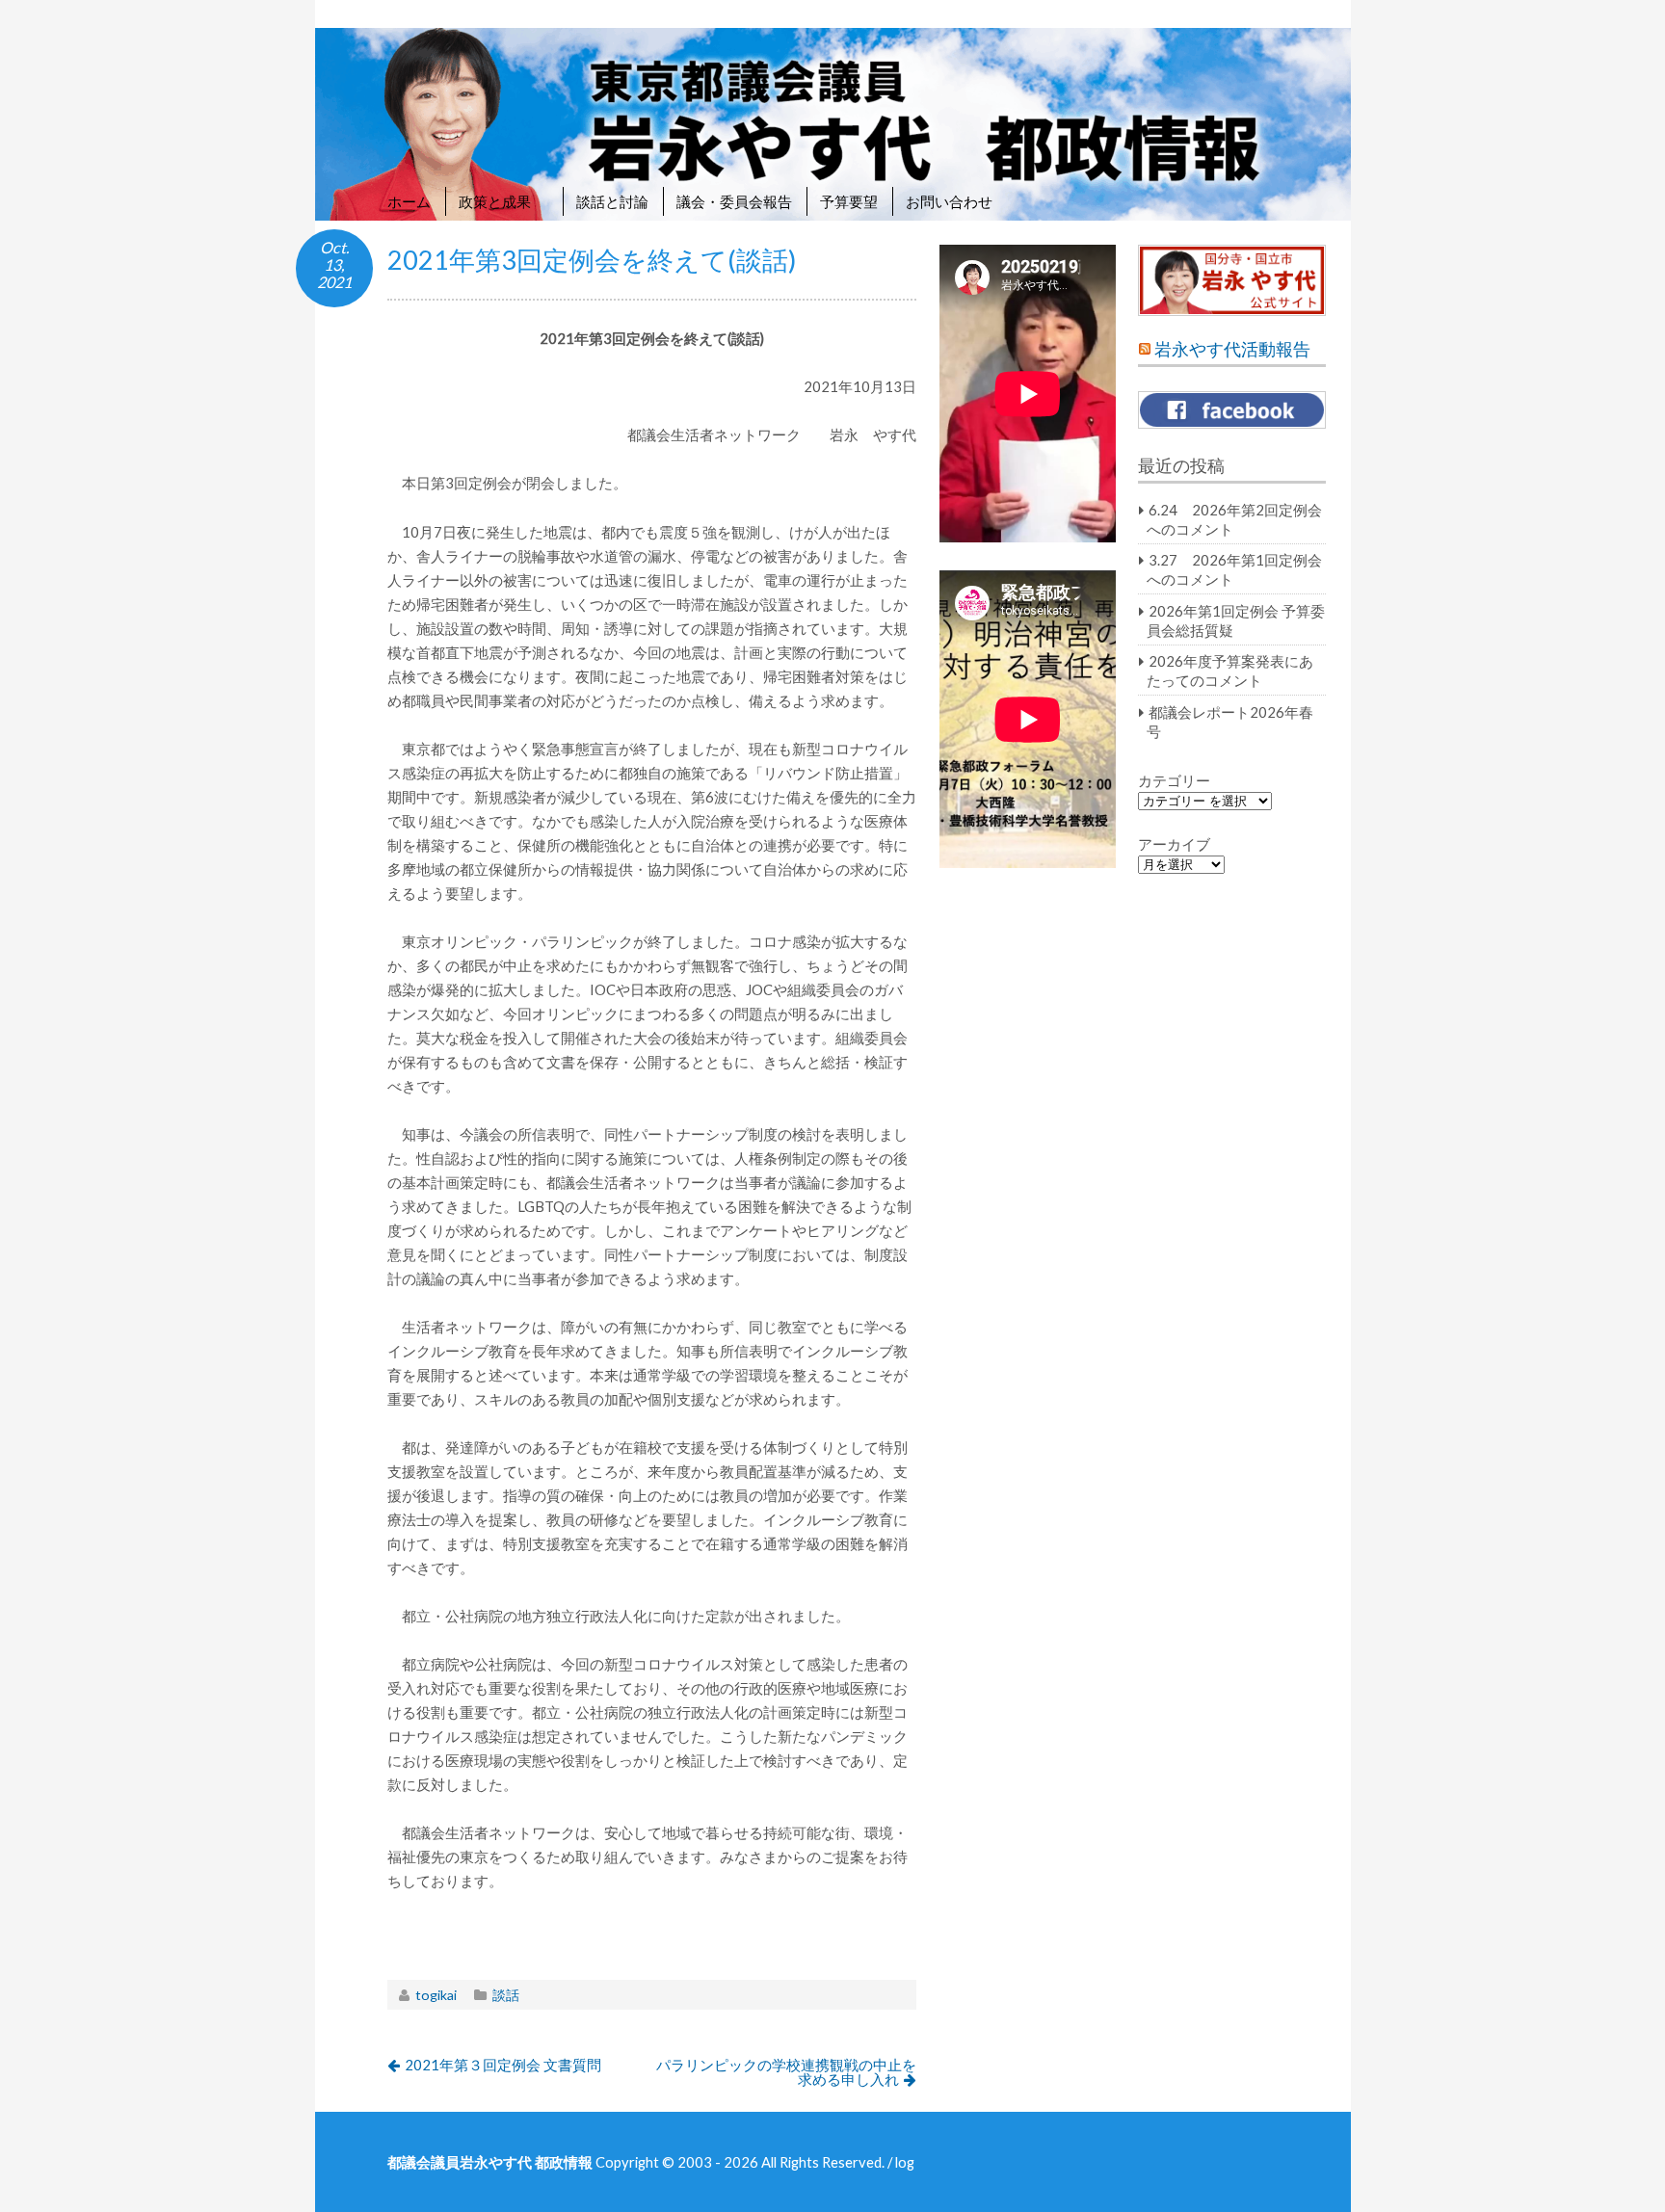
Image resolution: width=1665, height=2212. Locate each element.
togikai (436, 1995)
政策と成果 (503, 201)
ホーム (409, 201)
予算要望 (849, 201)
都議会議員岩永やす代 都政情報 (490, 2162)
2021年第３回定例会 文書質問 (503, 2065)
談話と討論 (612, 201)
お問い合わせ (949, 201)
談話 (506, 1995)
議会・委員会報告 (734, 201)
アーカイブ (1174, 844)
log (905, 2162)
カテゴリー (1174, 780)
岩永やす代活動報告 (1232, 349)
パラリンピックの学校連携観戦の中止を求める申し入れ (786, 2072)
